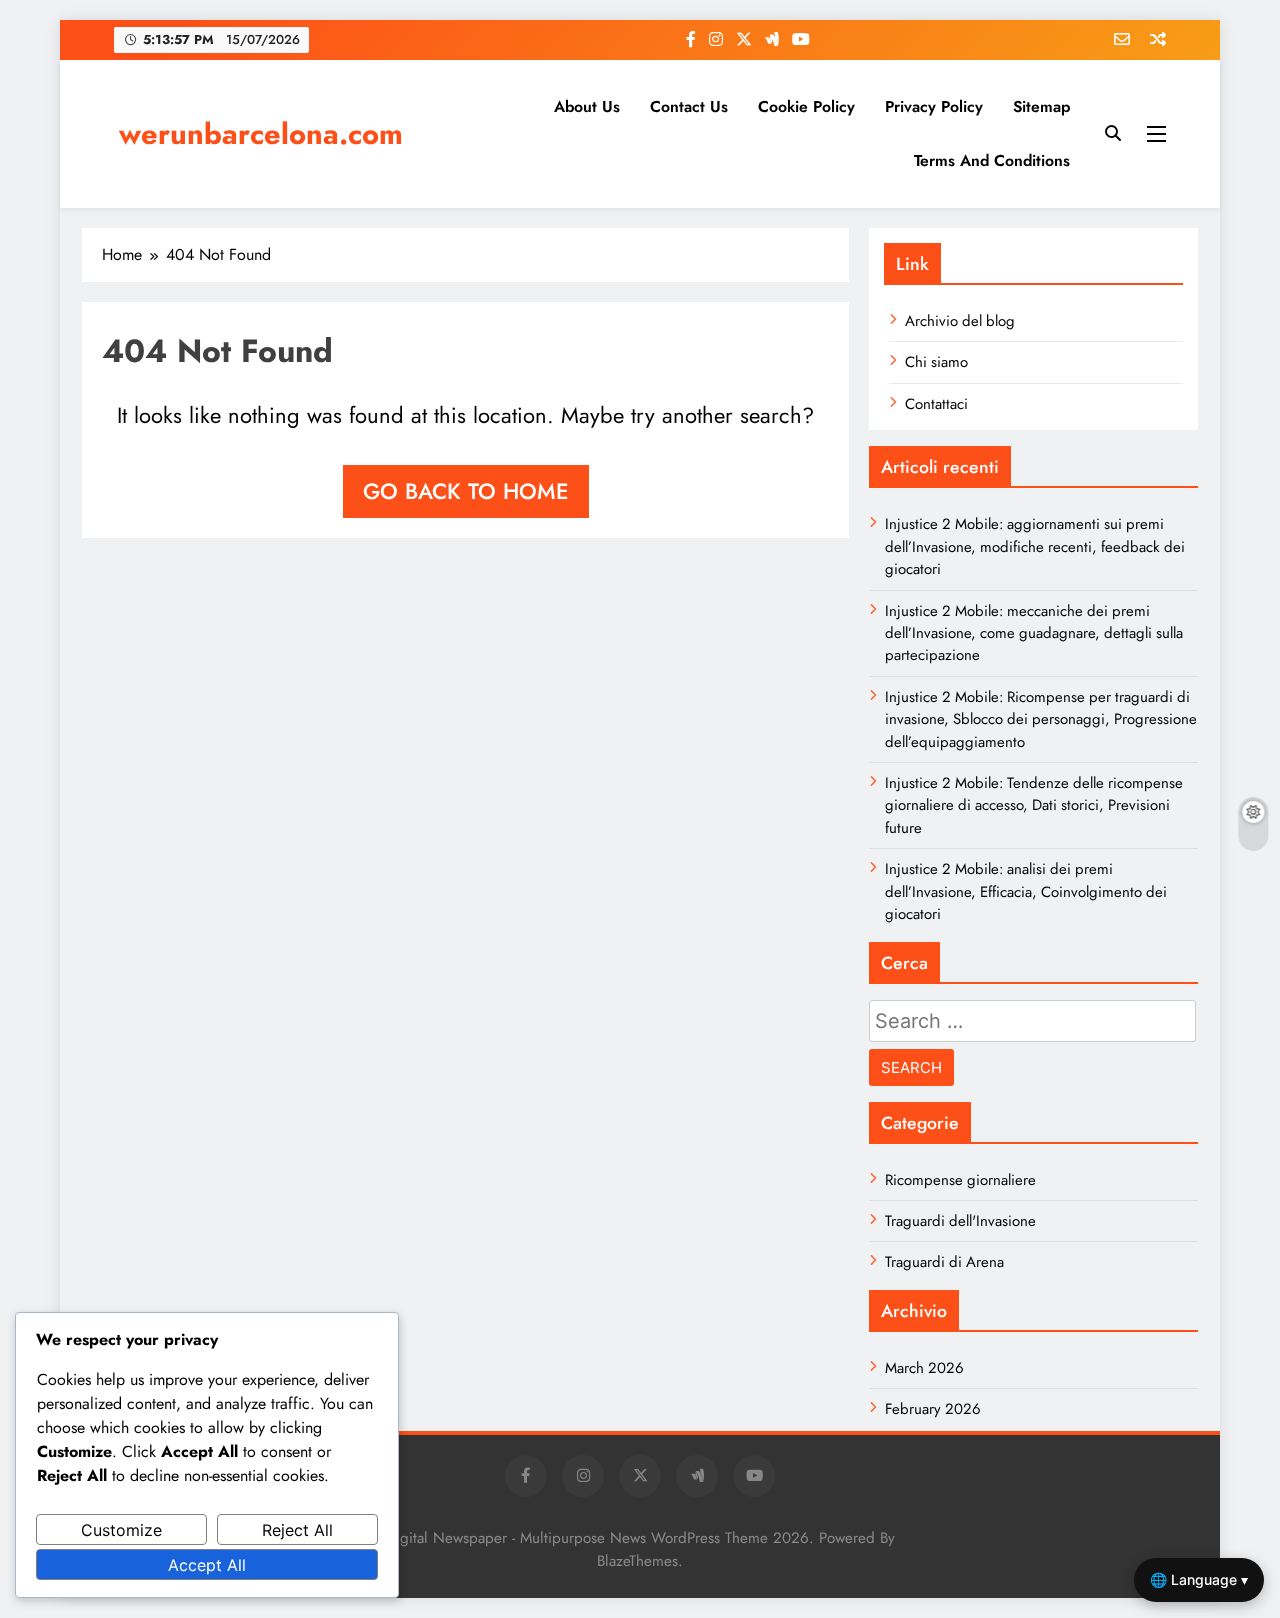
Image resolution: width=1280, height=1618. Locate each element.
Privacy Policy (934, 106)
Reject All (297, 1530)
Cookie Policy (806, 106)
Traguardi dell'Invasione (960, 1221)
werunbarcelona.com (261, 134)
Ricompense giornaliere (960, 1180)
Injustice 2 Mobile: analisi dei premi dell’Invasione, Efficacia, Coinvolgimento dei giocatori (1026, 891)
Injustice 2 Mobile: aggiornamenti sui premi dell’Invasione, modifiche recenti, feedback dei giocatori (1035, 546)
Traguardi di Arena (944, 1262)
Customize (121, 1530)
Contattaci (936, 404)
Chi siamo (936, 362)
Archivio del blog (960, 321)
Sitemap (1041, 106)
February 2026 (933, 1409)
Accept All (207, 1565)
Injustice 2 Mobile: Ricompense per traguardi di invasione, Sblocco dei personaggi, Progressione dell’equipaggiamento (1041, 719)
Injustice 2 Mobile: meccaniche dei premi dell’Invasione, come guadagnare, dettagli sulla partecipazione (1034, 633)
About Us (587, 106)
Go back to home (466, 491)
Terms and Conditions (992, 160)
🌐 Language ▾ (1199, 1579)
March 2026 (924, 1368)
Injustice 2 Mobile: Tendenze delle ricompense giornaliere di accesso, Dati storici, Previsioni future (1034, 805)
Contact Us (689, 106)
